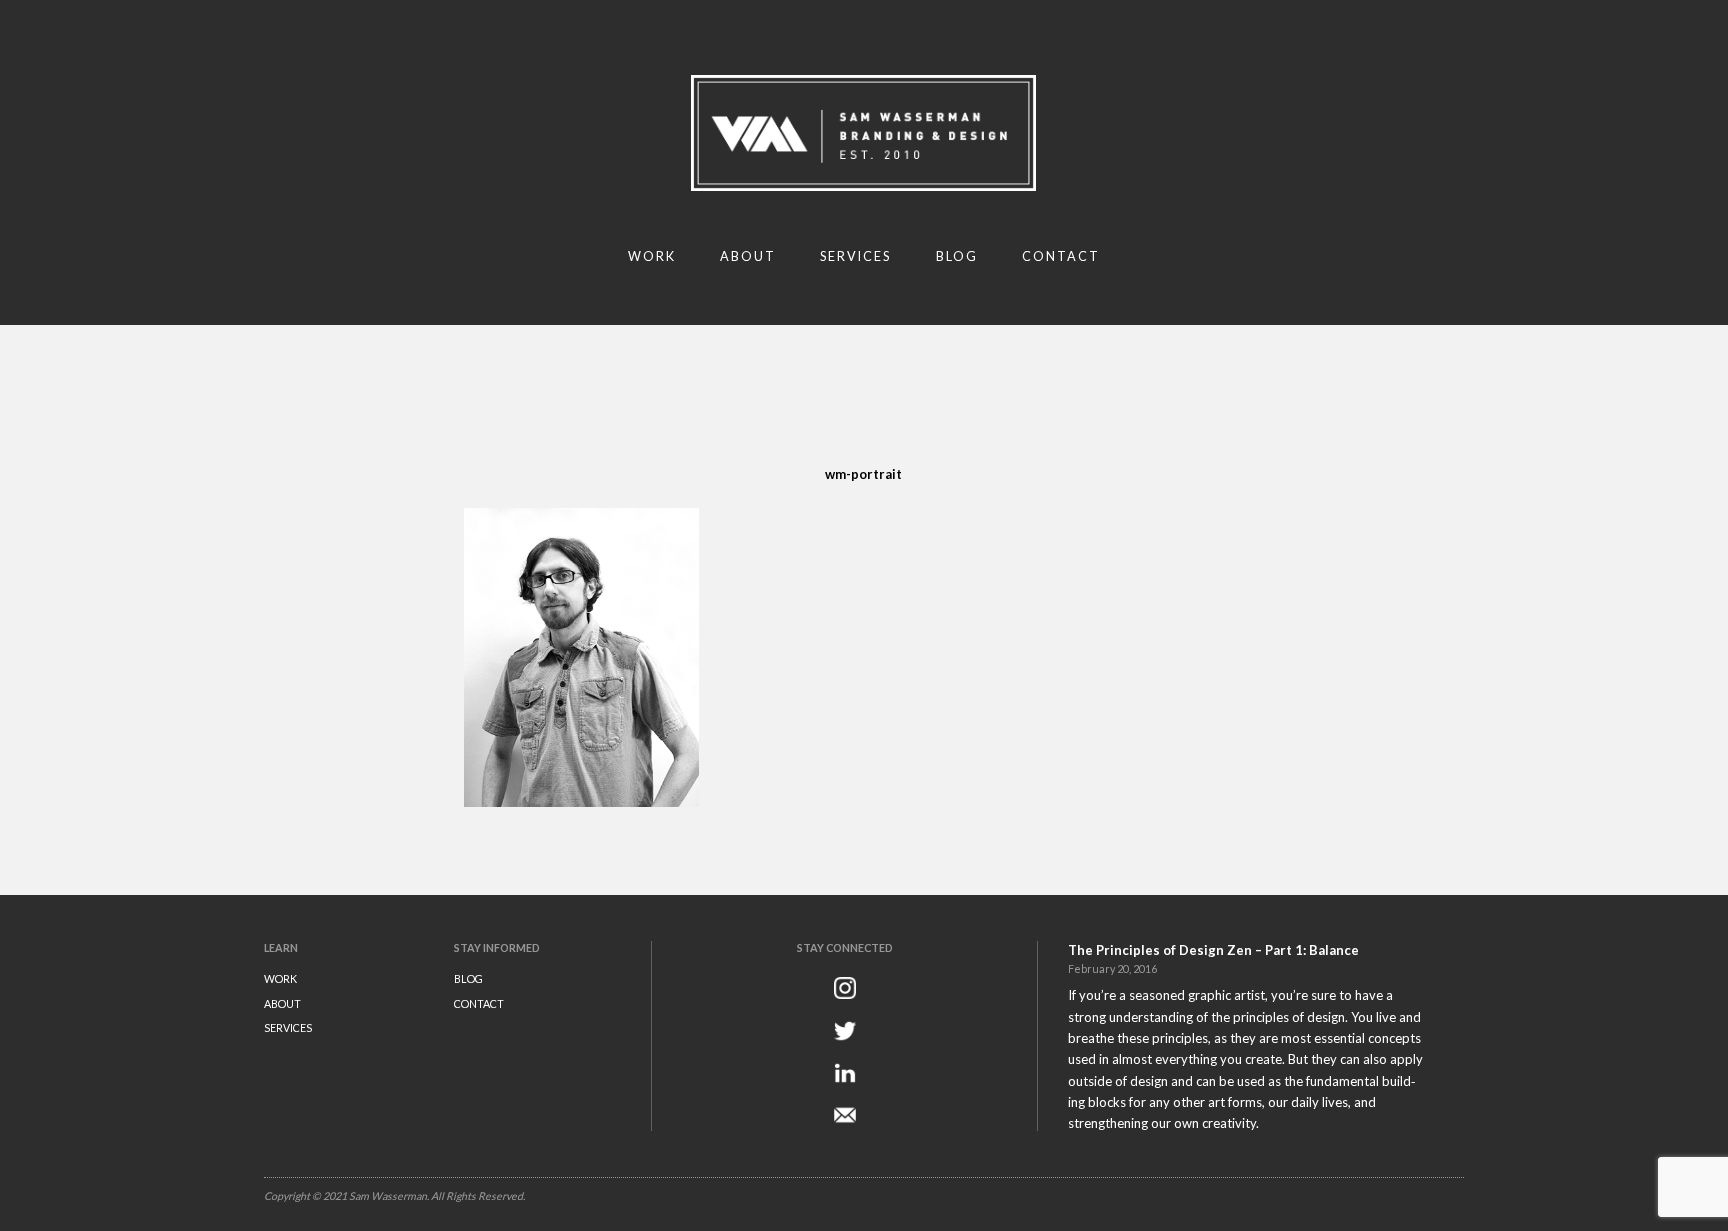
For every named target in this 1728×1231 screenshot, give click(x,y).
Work (652, 256)
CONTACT (479, 1003)
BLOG (468, 978)
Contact (1061, 256)
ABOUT (282, 1003)
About (748, 256)
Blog (957, 256)
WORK (280, 978)
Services (855, 256)
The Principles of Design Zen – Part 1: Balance (1213, 950)
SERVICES (288, 1027)
